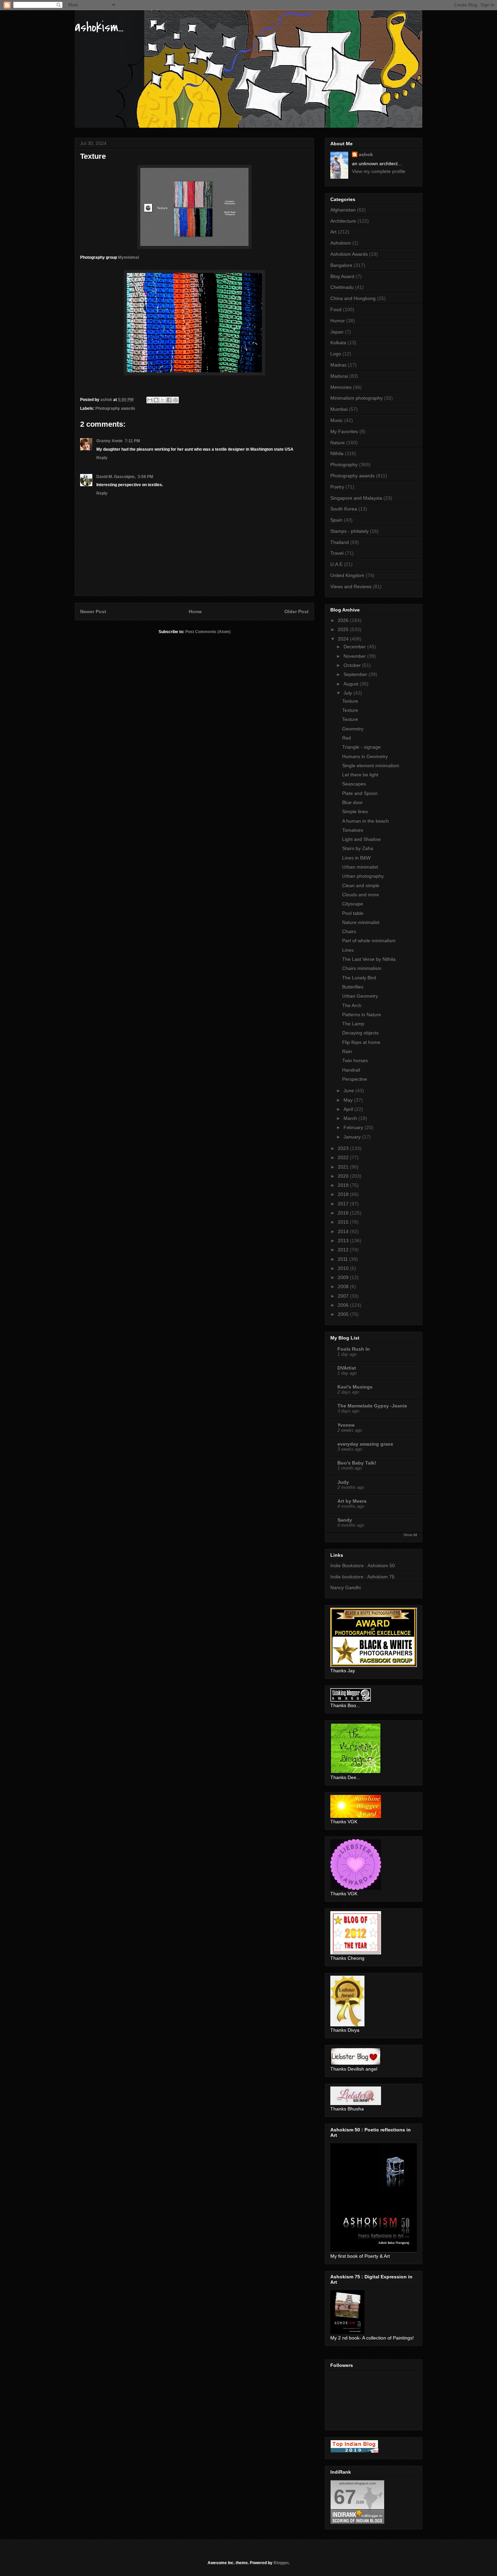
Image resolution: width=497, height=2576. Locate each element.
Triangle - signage (361, 747)
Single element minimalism (371, 766)
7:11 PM (132, 441)
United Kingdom (347, 575)
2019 (344, 1185)
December (355, 647)
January (353, 1137)
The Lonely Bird (359, 978)
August (352, 684)
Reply (102, 458)
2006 (344, 1305)
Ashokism (341, 243)
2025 (344, 629)
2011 (344, 1259)
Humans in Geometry (365, 756)
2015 (344, 1222)
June (349, 1091)
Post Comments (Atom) (208, 632)
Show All (410, 1535)
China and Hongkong (353, 298)
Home (195, 611)
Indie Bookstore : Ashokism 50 (363, 1566)
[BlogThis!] (156, 400)
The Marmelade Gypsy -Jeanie (372, 1406)
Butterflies (353, 987)
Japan (337, 332)
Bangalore (341, 265)
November (355, 656)
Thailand (340, 542)
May (349, 1100)
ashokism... (99, 27)
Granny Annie (110, 441)
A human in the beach (365, 821)
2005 (344, 1314)
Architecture (343, 221)
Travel (337, 553)
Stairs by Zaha (358, 848)
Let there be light (360, 775)
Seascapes (354, 784)
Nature (338, 443)
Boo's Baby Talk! (357, 1463)
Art (333, 232)
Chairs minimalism (362, 968)
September (356, 674)
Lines (348, 950)
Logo (336, 354)
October (353, 665)
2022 (344, 1157)
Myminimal (128, 257)
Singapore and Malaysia (356, 498)
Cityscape (353, 904)
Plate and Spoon (360, 793)
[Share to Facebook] (169, 400)
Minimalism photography (357, 398)
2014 (344, 1231)
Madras (338, 365)
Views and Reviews (351, 586)
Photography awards (115, 408)
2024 (344, 639)
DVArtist (347, 1368)
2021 (344, 1167)
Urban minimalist (360, 867)
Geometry (353, 729)
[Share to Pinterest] (175, 400)
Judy (343, 1482)
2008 (344, 1286)
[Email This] (150, 400)
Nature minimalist (361, 922)
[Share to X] (163, 400)
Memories (341, 387)
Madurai (339, 376)
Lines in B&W (356, 858)
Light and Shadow (361, 839)
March (351, 1118)
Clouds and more (361, 895)
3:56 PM (145, 477)
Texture (350, 701)
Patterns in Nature (362, 1015)
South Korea (344, 509)
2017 (344, 1204)
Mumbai (339, 409)
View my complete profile (379, 171)
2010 (344, 1268)
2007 (344, 1296)
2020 (344, 1176)
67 (345, 2497)
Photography (344, 465)
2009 (344, 1277)
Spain (336, 520)
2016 (344, 1213)
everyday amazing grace (365, 1444)
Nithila (337, 453)
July (348, 693)
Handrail (351, 1070)
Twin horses (355, 1060)
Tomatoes (353, 830)
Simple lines (355, 811)
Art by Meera (352, 1501)
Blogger (281, 2563)
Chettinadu (342, 287)
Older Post (297, 611)
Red (347, 738)
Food (336, 309)
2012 (344, 1250)
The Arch (352, 1005)
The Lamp (353, 1024)
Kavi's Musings (355, 1387)
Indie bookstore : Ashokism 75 (362, 1577)
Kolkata (338, 343)
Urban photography (363, 876)
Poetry (337, 487)
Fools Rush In (354, 1349)
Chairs (349, 931)
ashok (366, 154)
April (349, 1109)
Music (337, 420)
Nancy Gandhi (346, 1587)
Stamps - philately (349, 531)
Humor (338, 321)
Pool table (353, 913)
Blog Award (342, 276)
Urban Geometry (360, 996)
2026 (344, 620)
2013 (344, 1241)
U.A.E (336, 564)
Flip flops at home (361, 1042)
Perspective (355, 1079)
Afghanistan (343, 210)
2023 (344, 1148)
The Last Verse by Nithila (369, 959)
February (354, 1127)
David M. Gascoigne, (116, 477)
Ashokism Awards (349, 254)
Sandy (345, 1520)
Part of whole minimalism (369, 941)
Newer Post (93, 611)
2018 (344, 1194)
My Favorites (344, 431)
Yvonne (346, 1425)
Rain (347, 1051)
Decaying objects (360, 1033)
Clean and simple (361, 885)
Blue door (352, 802)
